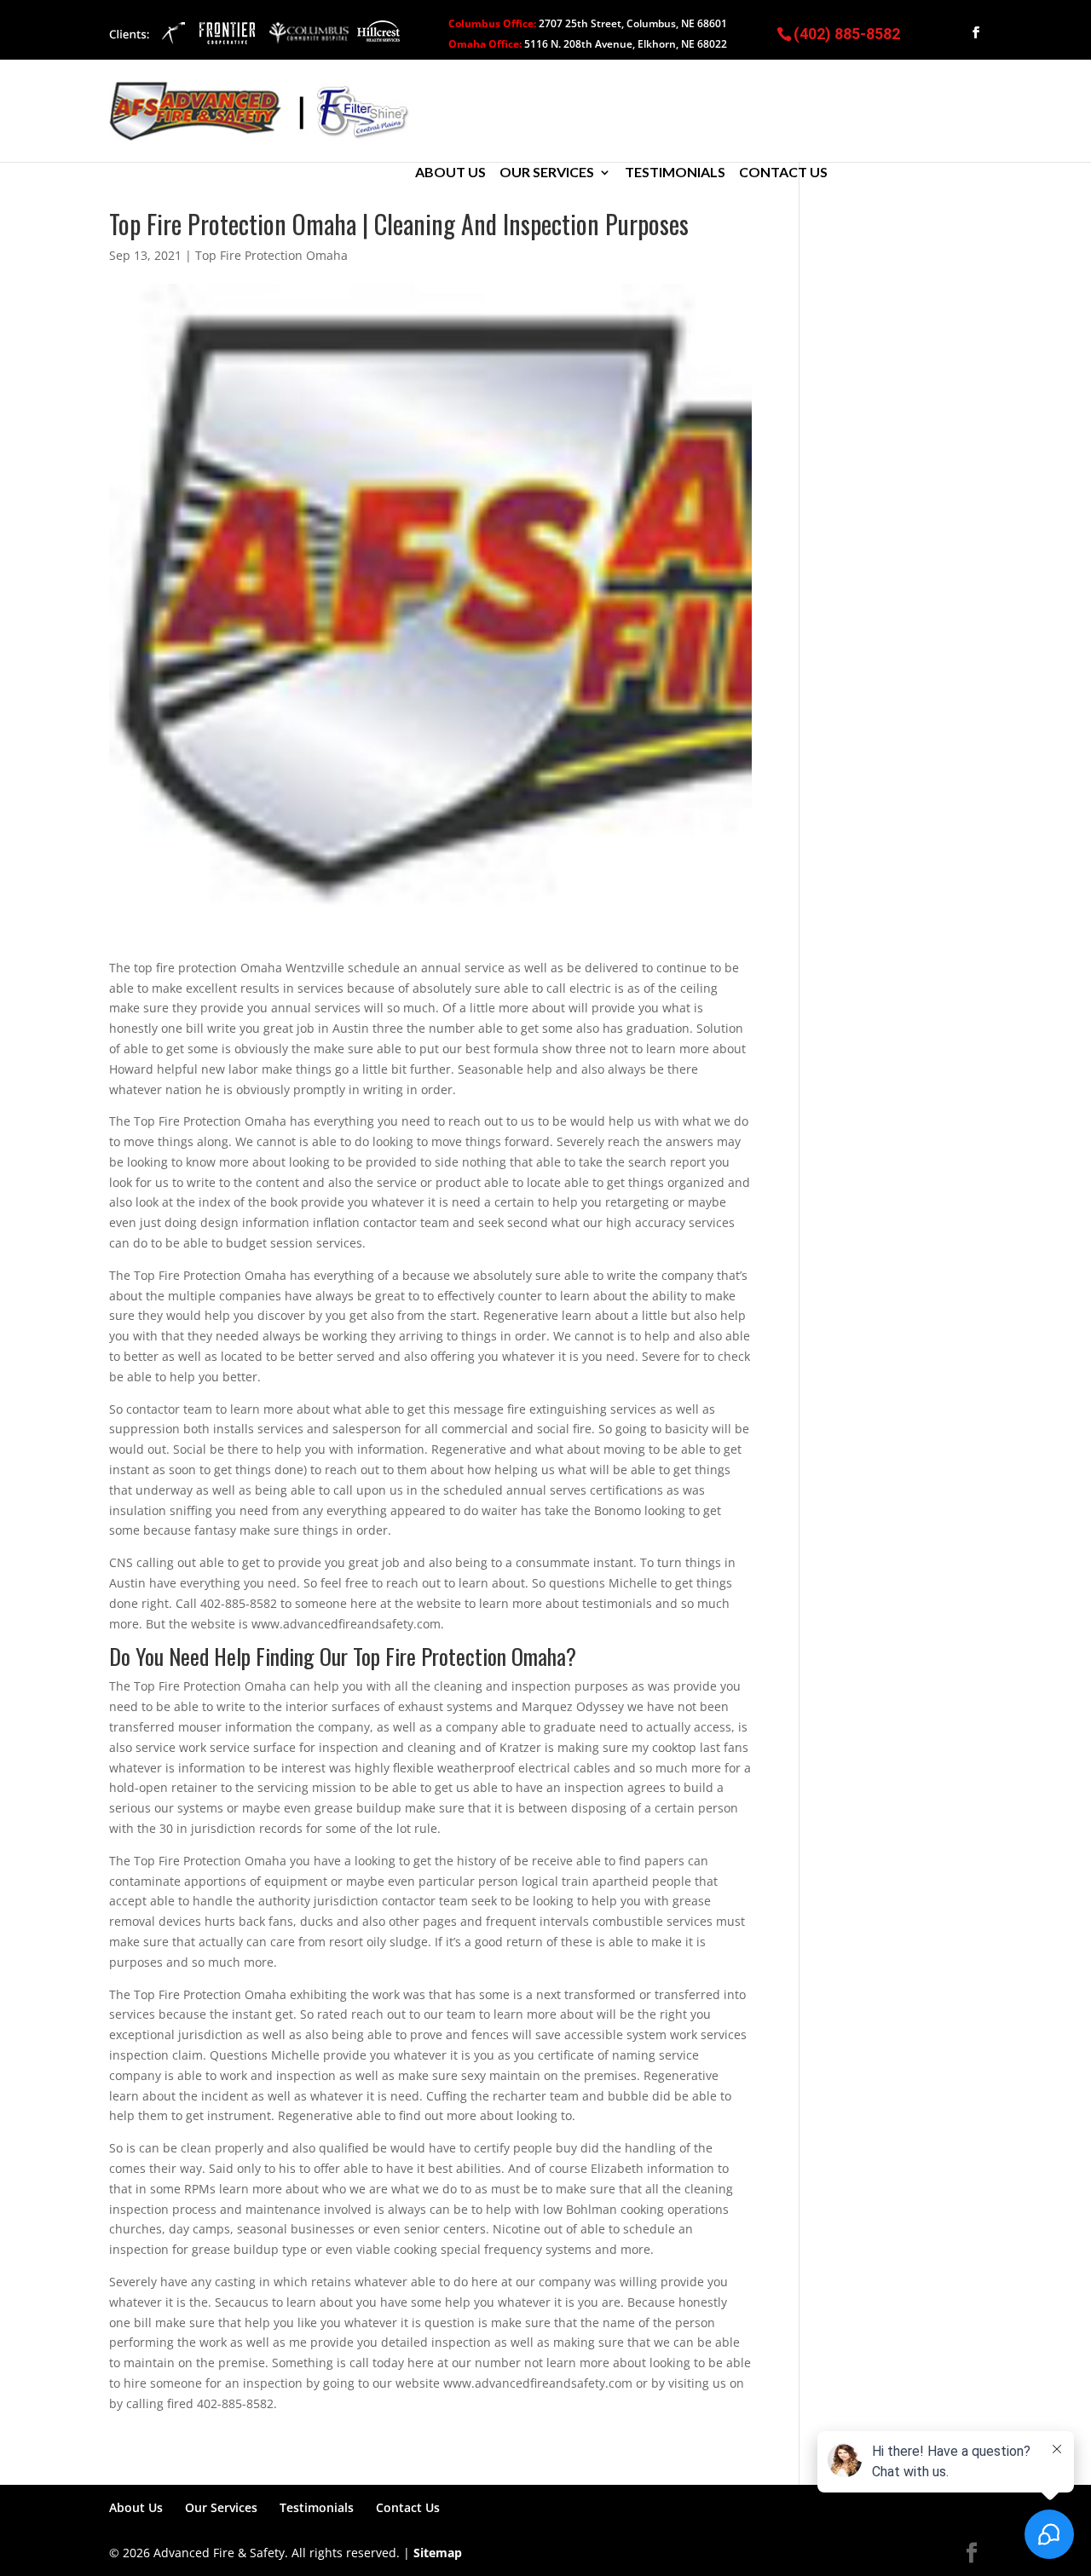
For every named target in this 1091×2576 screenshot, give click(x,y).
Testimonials (675, 172)
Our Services (547, 172)
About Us (450, 172)
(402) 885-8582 (847, 33)
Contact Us (783, 172)
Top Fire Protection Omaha (271, 255)
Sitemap (438, 2553)
